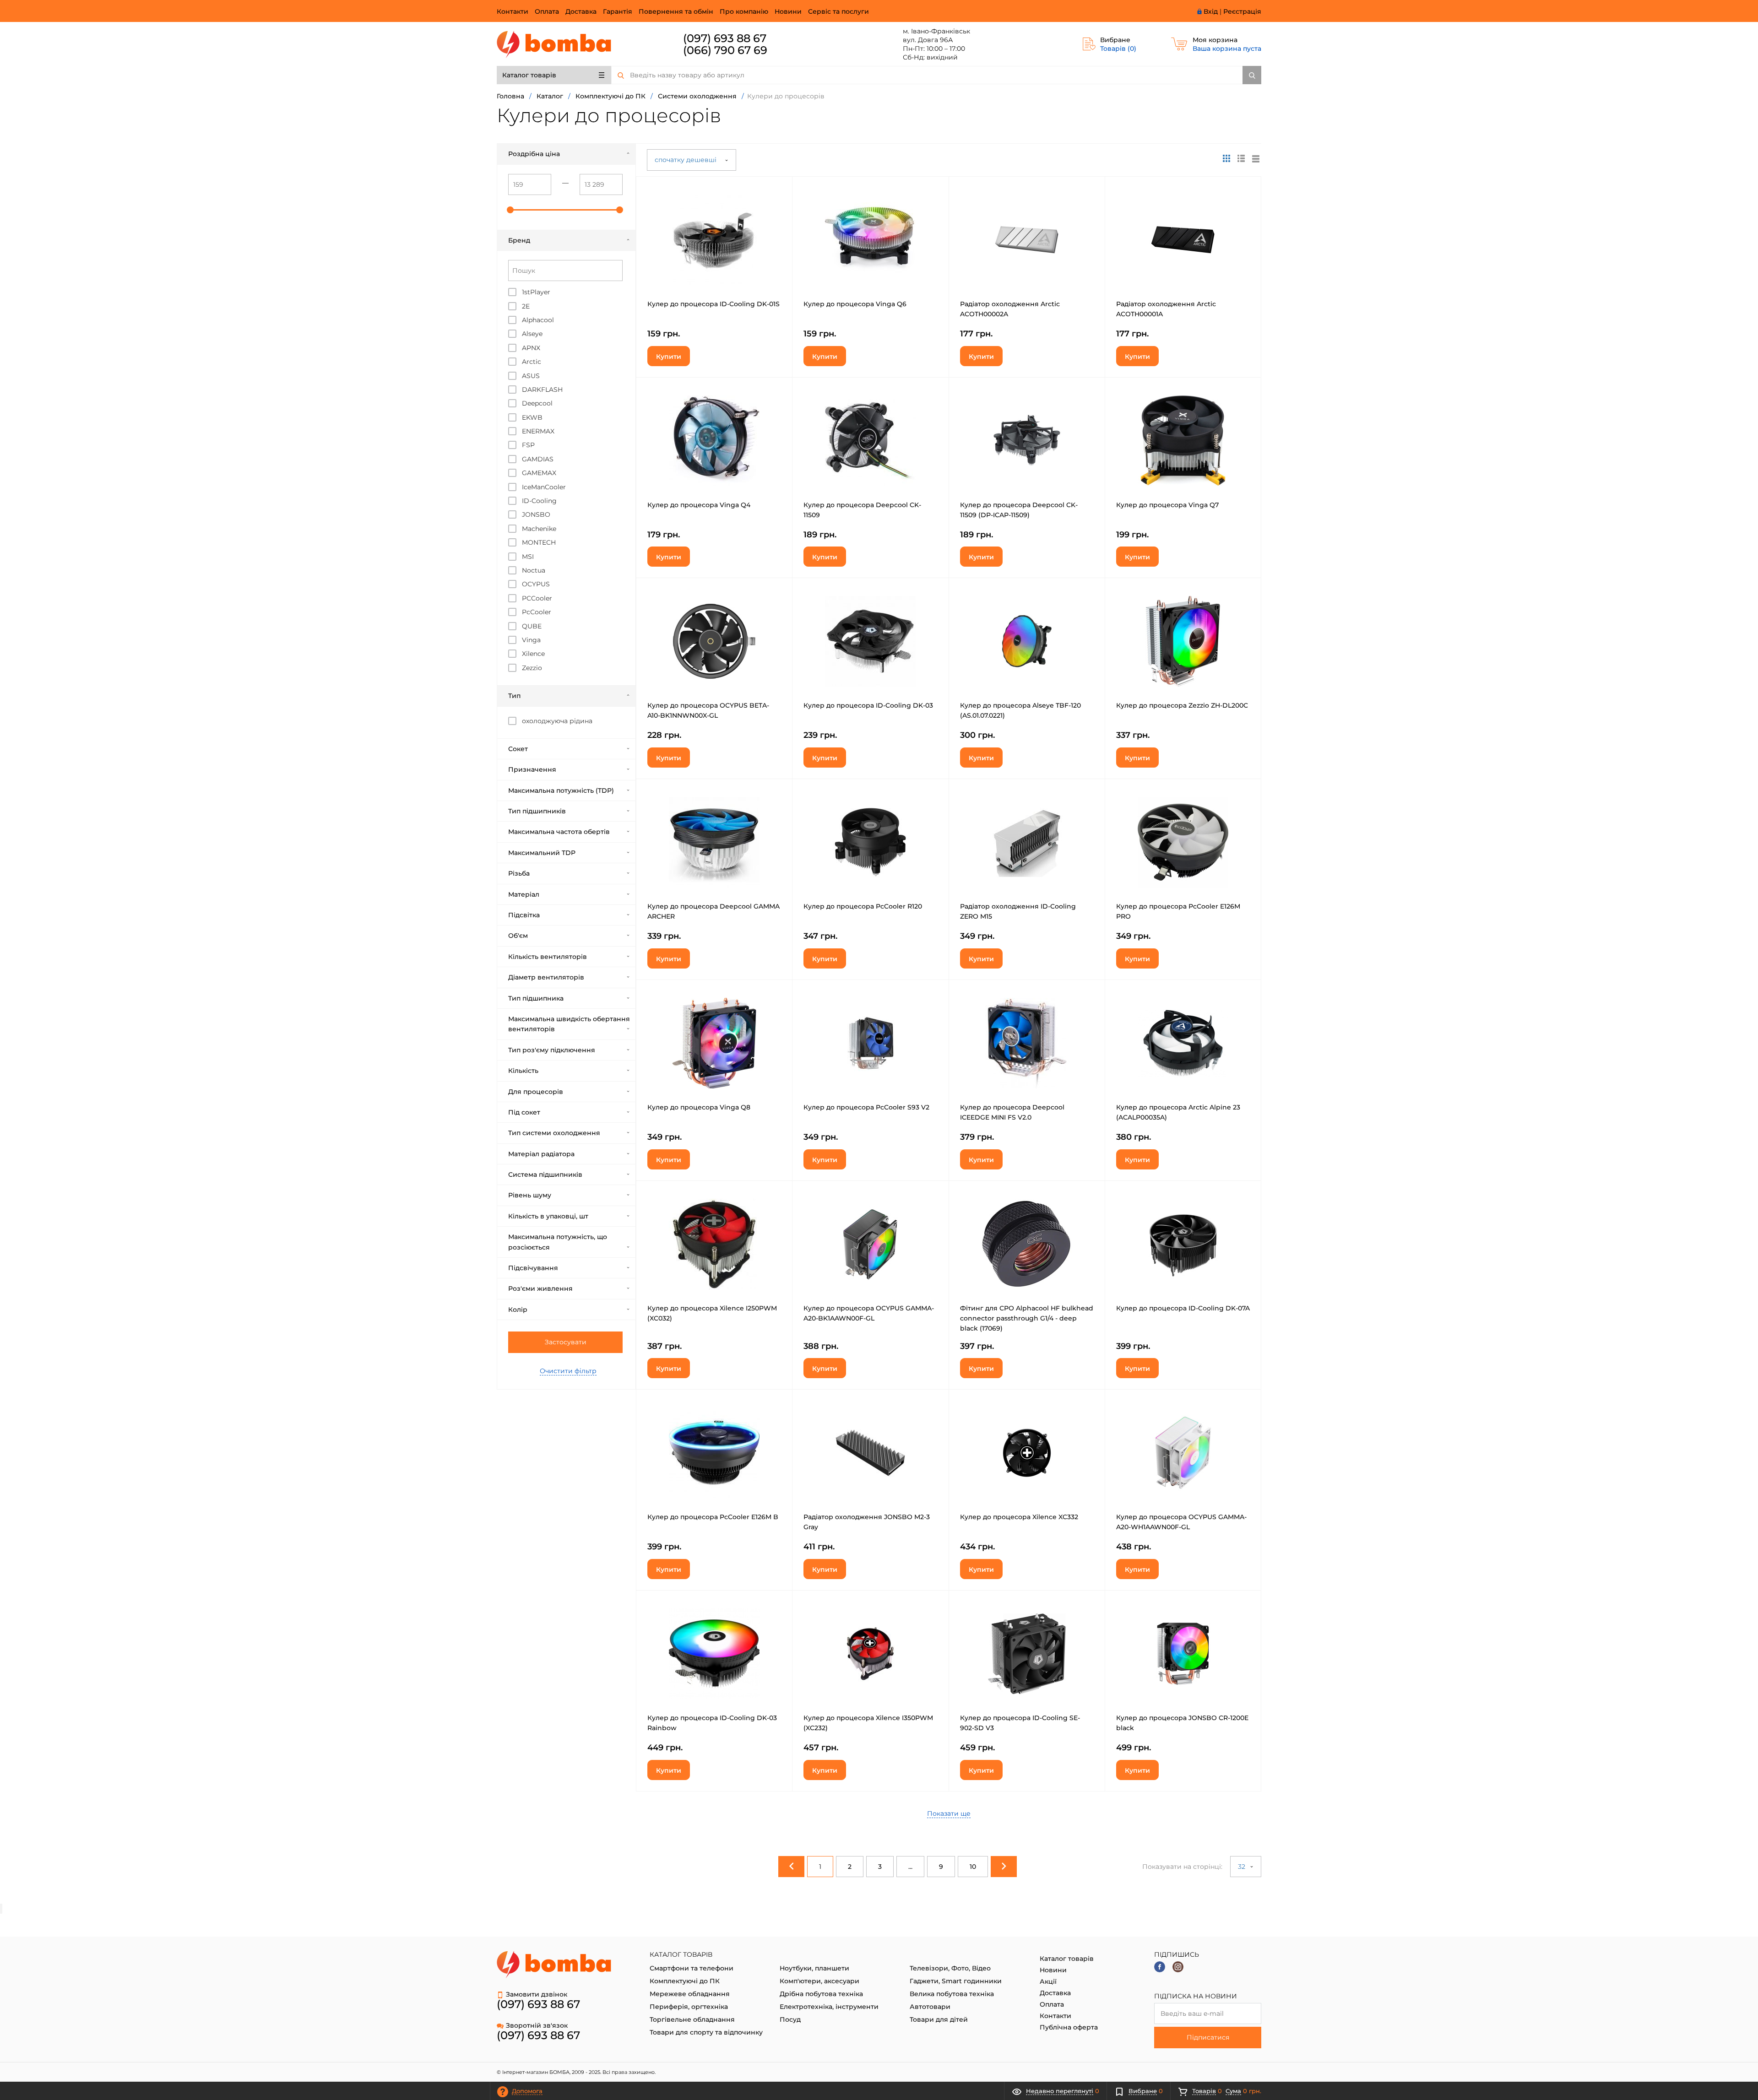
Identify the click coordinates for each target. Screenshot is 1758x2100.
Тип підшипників (537, 811)
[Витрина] (1226, 158)
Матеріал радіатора (541, 1154)
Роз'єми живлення (540, 1288)
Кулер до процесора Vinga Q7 (1167, 505)
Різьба (519, 873)
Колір (518, 1310)
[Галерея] (1241, 158)
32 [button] (1243, 1867)
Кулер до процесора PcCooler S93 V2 (866, 1107)
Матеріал (524, 894)
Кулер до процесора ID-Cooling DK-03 (868, 705)
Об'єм (518, 936)
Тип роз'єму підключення (552, 1050)
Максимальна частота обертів (559, 832)
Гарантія (618, 11)
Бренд (519, 240)
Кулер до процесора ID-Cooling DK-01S (714, 304)
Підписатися (1208, 2037)
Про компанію (744, 11)
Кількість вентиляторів (548, 957)
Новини (788, 11)
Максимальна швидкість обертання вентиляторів (569, 1024)
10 (973, 1867)
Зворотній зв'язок (537, 2025)
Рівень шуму (530, 1195)
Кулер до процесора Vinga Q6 (855, 304)
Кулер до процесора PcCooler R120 (863, 906)
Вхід (1211, 11)
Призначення (532, 769)
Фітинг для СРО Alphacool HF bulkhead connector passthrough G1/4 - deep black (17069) (1027, 1318)
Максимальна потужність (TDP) (561, 790)
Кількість (523, 1071)
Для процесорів (536, 1092)
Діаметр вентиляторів (546, 977)
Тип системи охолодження (554, 1133)
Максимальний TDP (542, 853)
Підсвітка (524, 915)
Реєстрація (1242, 11)
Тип (514, 696)
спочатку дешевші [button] (686, 160)
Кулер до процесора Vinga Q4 (699, 505)
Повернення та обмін (676, 11)
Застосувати (566, 1342)
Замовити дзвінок (537, 1994)
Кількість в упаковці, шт (548, 1216)
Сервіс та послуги (838, 11)
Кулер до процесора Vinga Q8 (699, 1107)
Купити (669, 357)
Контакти (513, 11)
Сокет (518, 749)
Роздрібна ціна (534, 154)
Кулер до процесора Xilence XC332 (1019, 1517)
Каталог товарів (529, 75)
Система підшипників (545, 1174)
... (910, 1867)
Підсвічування (533, 1268)
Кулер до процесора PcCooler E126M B (713, 1517)
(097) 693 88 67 (725, 38)
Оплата (547, 11)
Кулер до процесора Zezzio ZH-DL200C (1182, 705)
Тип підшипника (536, 998)
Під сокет (524, 1112)
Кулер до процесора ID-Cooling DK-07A (1183, 1308)
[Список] (1256, 158)
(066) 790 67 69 (725, 50)
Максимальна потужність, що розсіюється (558, 1242)
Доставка (581, 11)
